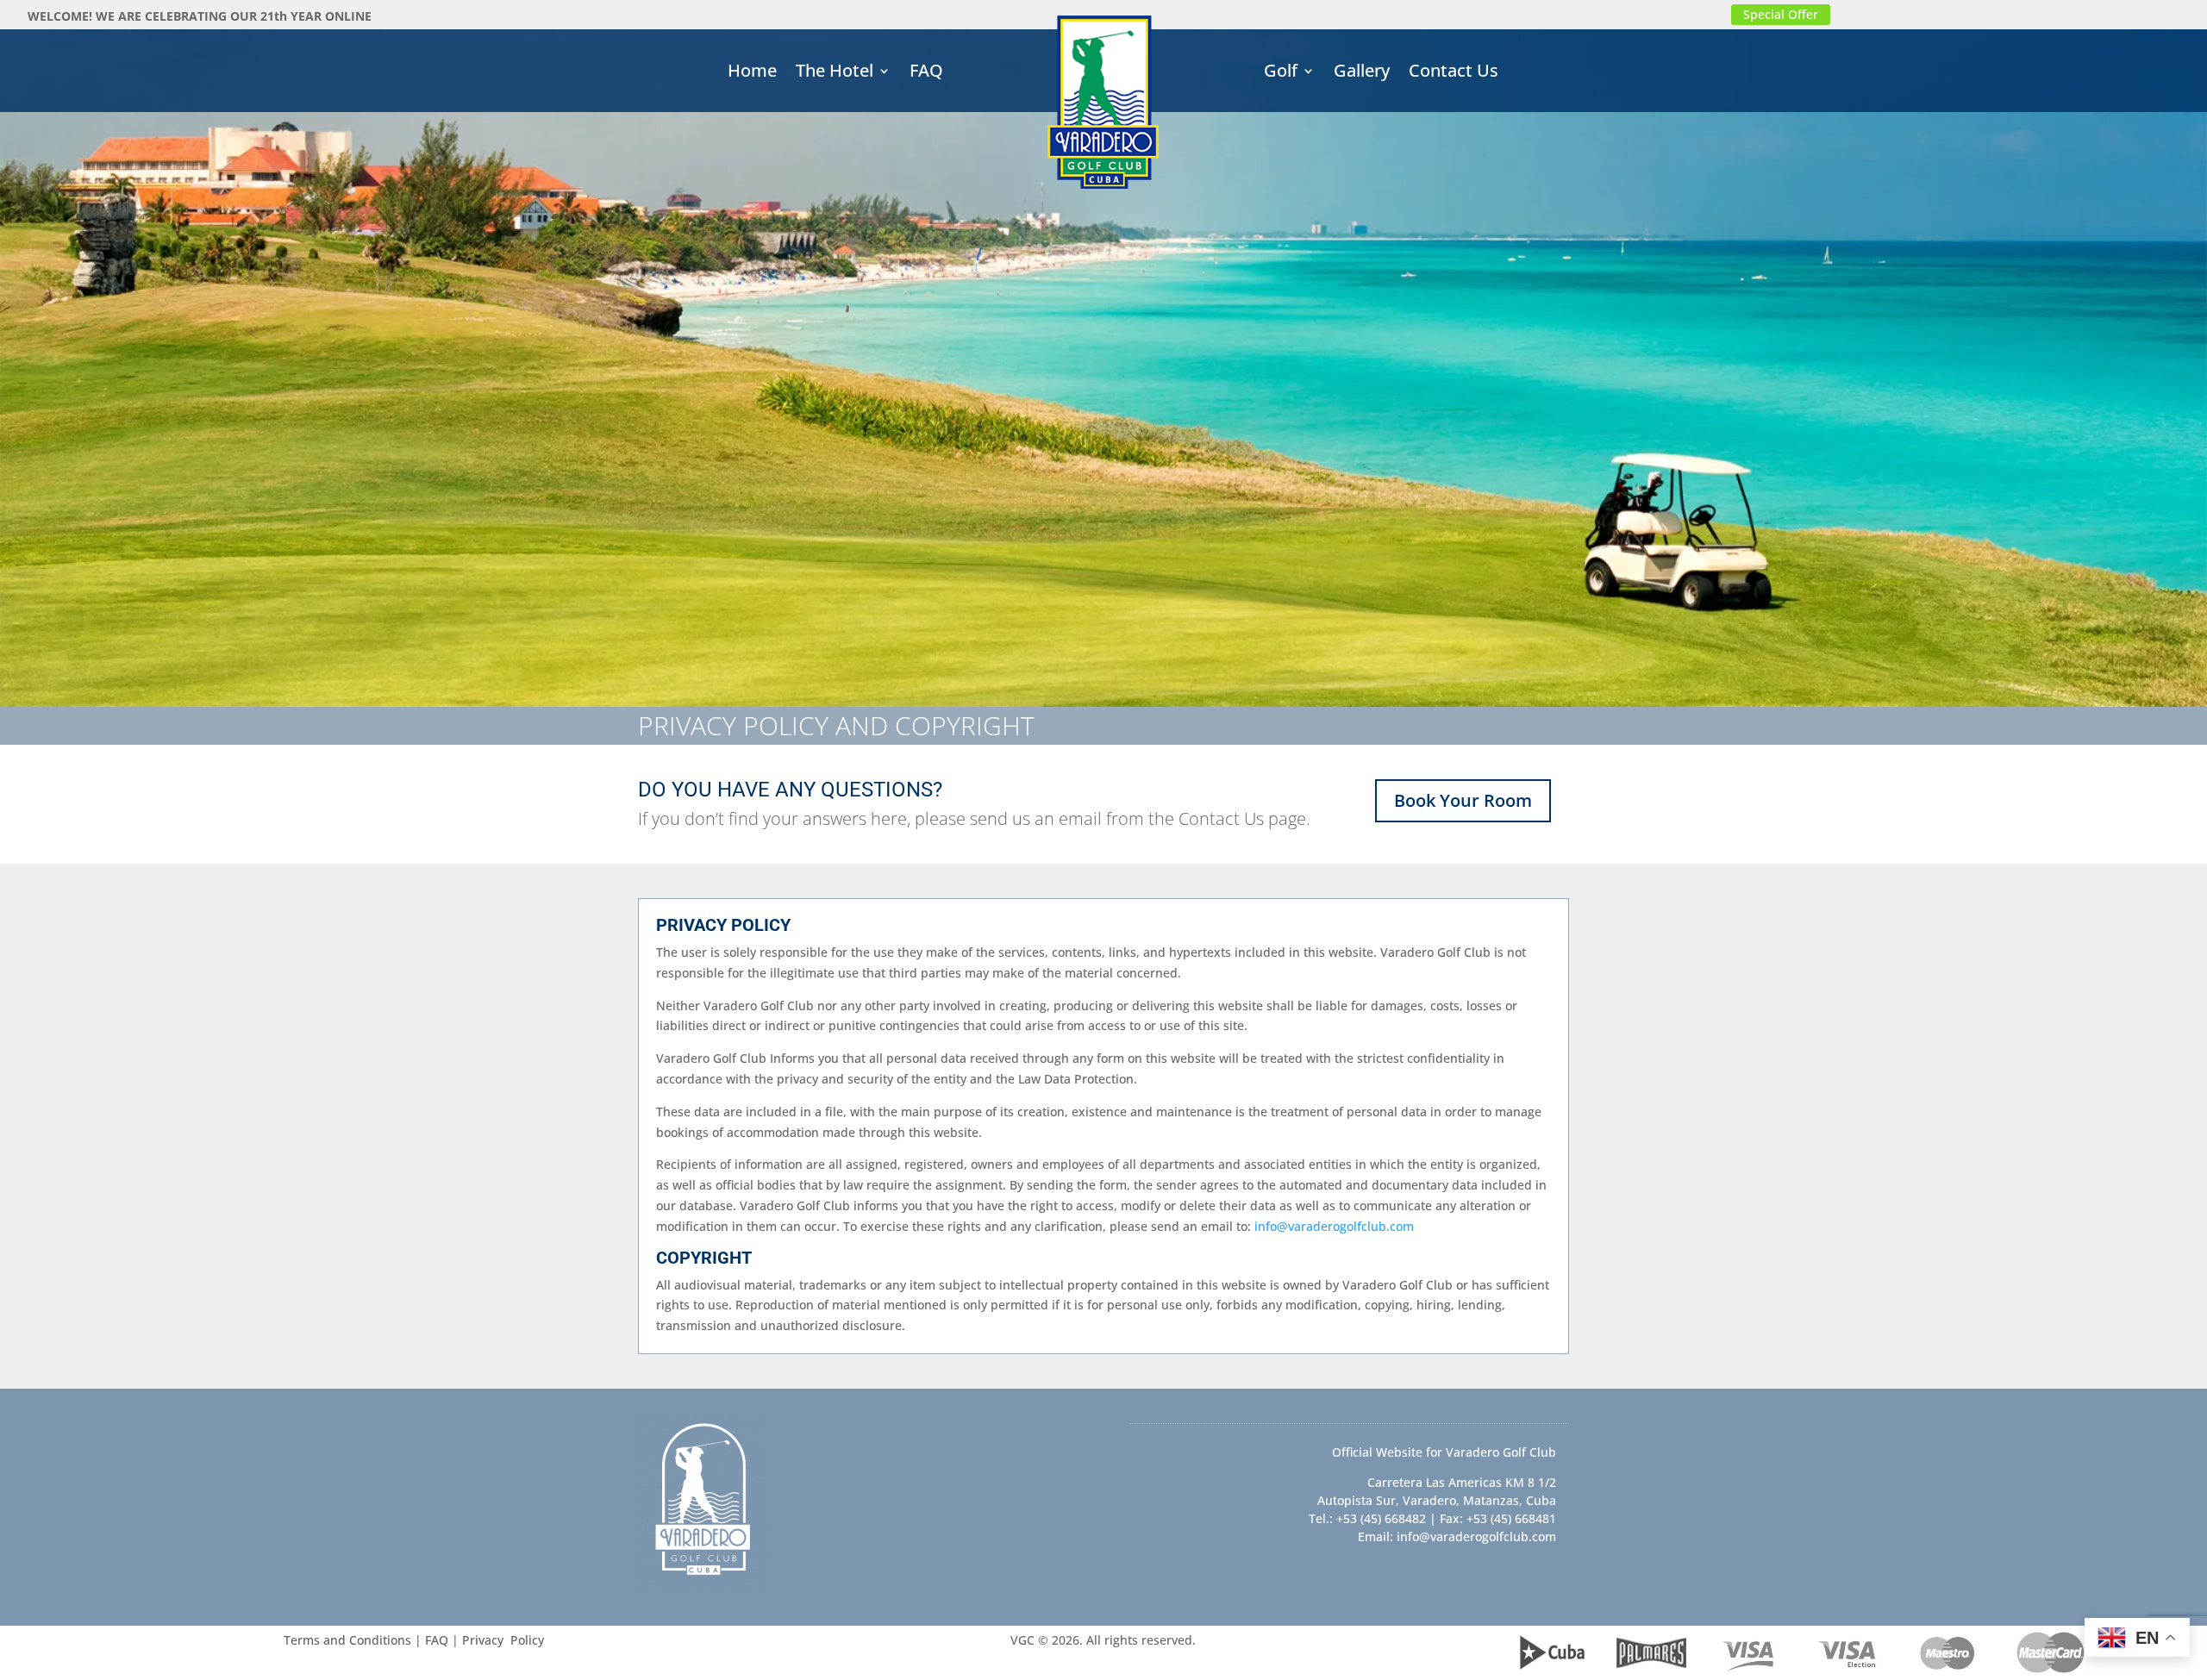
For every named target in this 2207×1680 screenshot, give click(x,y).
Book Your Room (1463, 800)
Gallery (1362, 73)
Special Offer (1781, 14)
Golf (1281, 73)
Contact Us (1454, 73)
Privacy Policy (503, 1640)
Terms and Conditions (347, 1640)
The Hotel (835, 73)
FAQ (926, 73)
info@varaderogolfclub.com (1334, 1226)
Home (752, 73)
